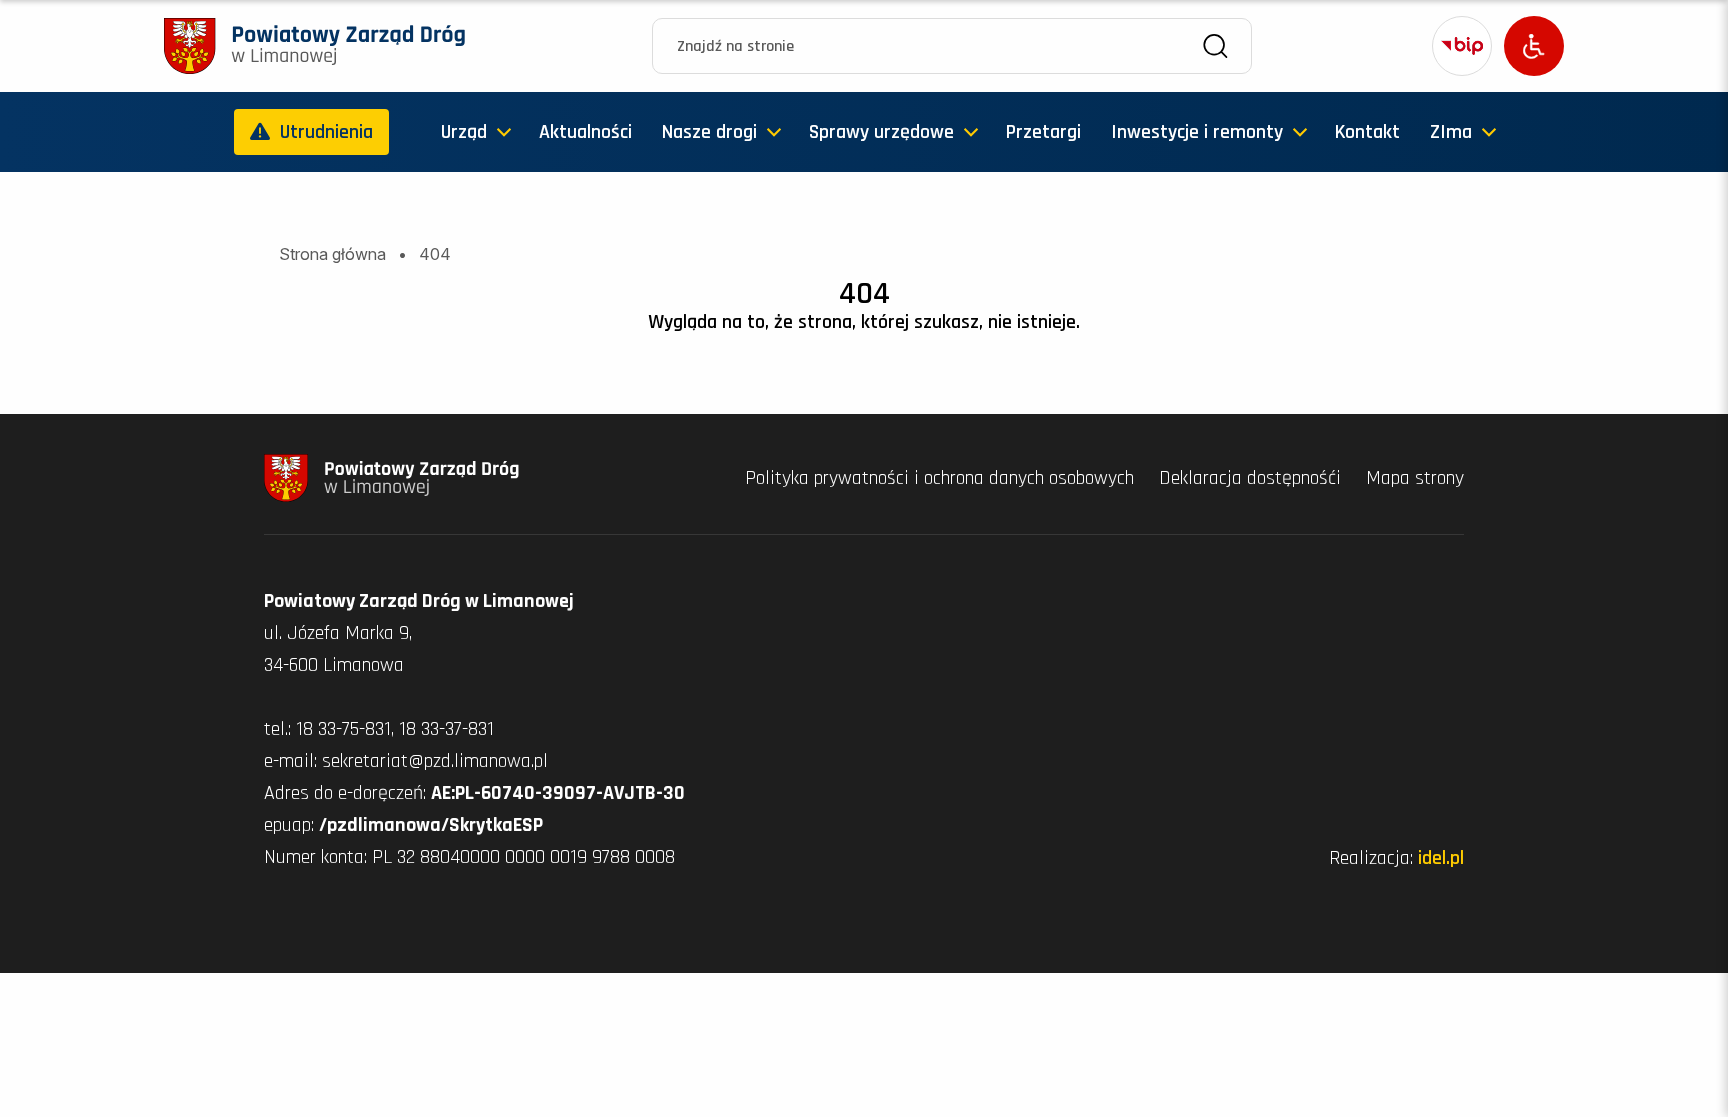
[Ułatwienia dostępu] (1534, 46)
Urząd (464, 132)
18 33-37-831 (446, 729)
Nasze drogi (709, 132)
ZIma (1451, 132)
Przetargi (1043, 132)
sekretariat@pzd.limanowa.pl (435, 761)
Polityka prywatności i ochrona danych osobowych (942, 478)
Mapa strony (1415, 478)
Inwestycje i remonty (1197, 132)
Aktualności (585, 132)
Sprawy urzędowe (881, 132)
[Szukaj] (1215, 46)
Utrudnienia (326, 132)
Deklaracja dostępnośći (1252, 478)
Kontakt (1367, 132)
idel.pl (1441, 858)
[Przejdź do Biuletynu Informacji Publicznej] (1462, 46)
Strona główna (332, 254)
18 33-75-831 (343, 729)
